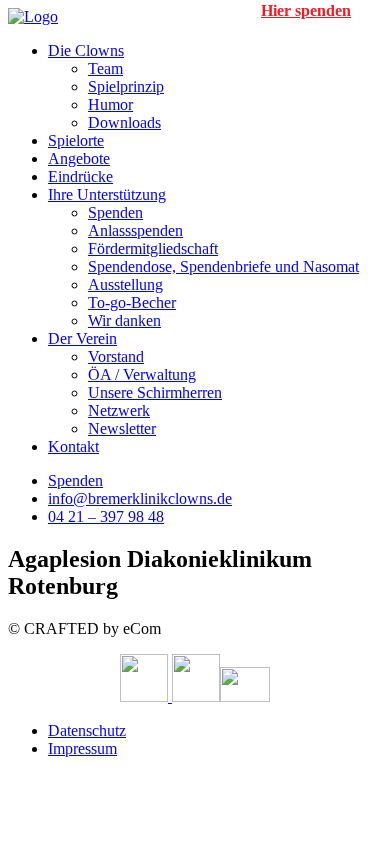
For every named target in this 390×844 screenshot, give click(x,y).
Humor (110, 104)
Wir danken (124, 320)
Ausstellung (125, 284)
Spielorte (76, 140)
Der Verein (82, 338)
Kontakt (73, 446)
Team (105, 68)
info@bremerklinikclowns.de (140, 498)
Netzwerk (119, 410)
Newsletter (122, 428)
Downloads (124, 122)
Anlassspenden (135, 230)
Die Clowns (86, 50)
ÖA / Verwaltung (142, 374)
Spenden (115, 212)
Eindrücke (80, 176)
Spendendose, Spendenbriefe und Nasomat (223, 266)
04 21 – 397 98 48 (106, 516)
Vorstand (116, 356)
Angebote (79, 158)
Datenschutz (87, 730)
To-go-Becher (132, 302)
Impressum (82, 748)
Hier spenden (306, 10)
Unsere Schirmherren (155, 392)
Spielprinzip (126, 86)
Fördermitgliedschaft (153, 248)
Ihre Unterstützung (107, 194)
